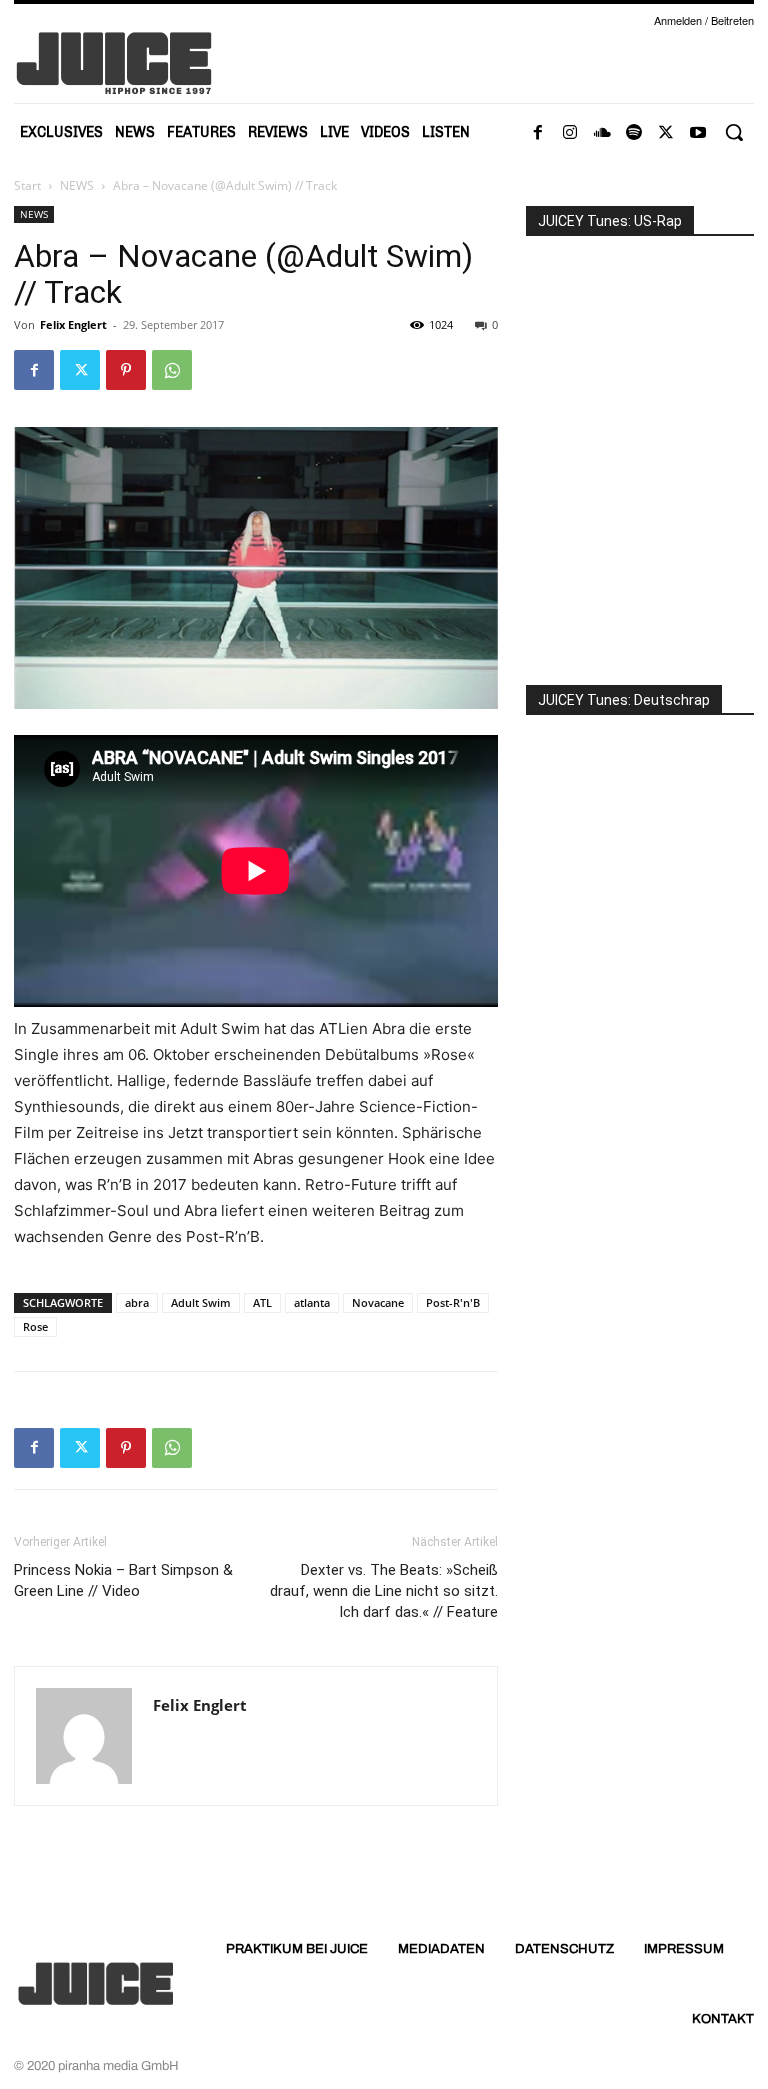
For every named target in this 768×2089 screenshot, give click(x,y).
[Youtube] (698, 133)
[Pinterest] (126, 370)
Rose (35, 1326)
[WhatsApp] (172, 370)
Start (27, 185)
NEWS (77, 185)
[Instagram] (570, 133)
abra (137, 1302)
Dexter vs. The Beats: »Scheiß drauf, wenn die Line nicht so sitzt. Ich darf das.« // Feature (384, 1591)
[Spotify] (634, 133)
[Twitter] (666, 133)
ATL (262, 1302)
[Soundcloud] (602, 133)
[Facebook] (538, 133)
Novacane (378, 1302)
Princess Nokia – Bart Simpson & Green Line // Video (123, 1580)
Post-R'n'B (453, 1302)
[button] (734, 132)
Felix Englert (73, 324)
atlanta (312, 1302)
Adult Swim (201, 1302)
